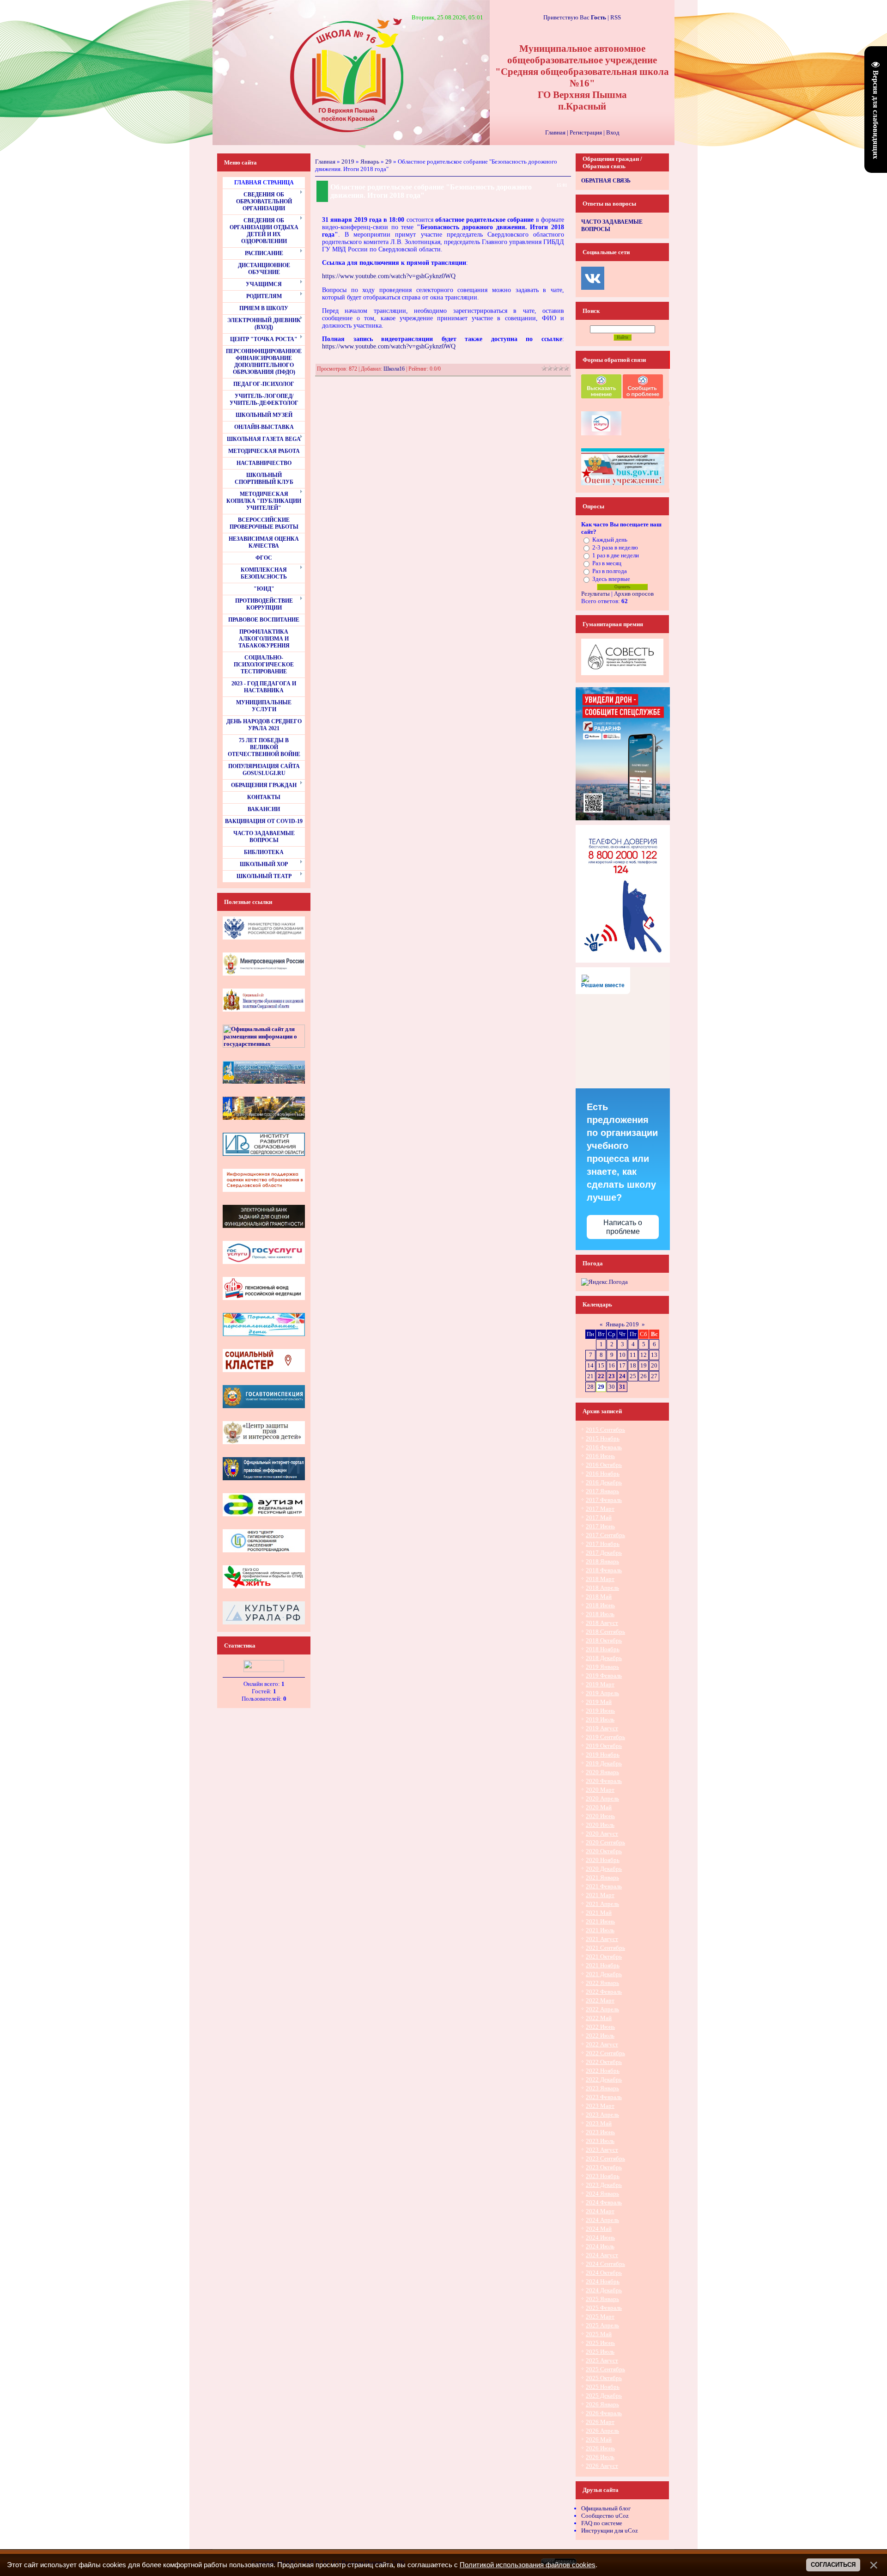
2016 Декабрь (604, 1482)
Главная (555, 132)
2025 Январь (602, 2299)
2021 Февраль (604, 1886)
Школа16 (394, 369)
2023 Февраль (604, 2097)
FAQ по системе (602, 2523)
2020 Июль (600, 1825)
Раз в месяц (607, 563)
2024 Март (600, 2211)
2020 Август (602, 1834)
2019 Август (602, 1728)
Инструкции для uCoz (610, 2530)
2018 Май (599, 1596)
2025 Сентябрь (605, 2369)
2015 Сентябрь (605, 1430)
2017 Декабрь (604, 1553)
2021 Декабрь (604, 1974)
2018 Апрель (602, 1588)
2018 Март (600, 1579)
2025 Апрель (602, 2325)
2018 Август (602, 1623)
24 (622, 1376)
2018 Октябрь (604, 1640)
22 (601, 1376)
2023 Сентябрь (605, 2158)
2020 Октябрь (604, 1851)
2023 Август (602, 2150)
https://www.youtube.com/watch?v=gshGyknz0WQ (389, 276)
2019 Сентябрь (605, 1737)
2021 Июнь (600, 1921)
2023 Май (599, 2123)
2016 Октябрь (604, 1465)
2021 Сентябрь (605, 1948)
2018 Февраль (604, 1570)
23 (612, 1376)
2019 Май (599, 1702)
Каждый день (610, 540)
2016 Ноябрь (603, 1474)
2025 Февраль (604, 2308)
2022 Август (602, 2044)
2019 (348, 162)
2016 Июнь (600, 1456)
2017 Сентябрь (605, 1535)
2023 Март (600, 2106)
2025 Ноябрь (603, 2387)
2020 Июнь (600, 1816)
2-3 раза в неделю (615, 547)
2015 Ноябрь (603, 1438)
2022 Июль (600, 2036)
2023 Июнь (600, 2132)
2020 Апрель (602, 1798)
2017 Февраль (604, 1500)
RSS (616, 17)
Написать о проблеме (623, 1227)
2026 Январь (602, 2404)
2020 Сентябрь (605, 1842)
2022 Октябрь (604, 2062)
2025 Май (599, 2334)
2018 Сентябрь (605, 1632)
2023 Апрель (602, 2115)
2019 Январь (602, 1667)
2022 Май (599, 2018)
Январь (370, 162)
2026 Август (602, 2466)
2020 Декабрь (604, 1869)
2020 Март (600, 1790)
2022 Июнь (600, 2027)
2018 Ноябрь (603, 1649)
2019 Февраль (604, 1676)
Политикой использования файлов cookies (528, 2565)
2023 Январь (602, 2088)
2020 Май (599, 1807)
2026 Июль (600, 2457)
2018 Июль (600, 1614)
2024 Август (602, 2255)
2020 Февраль (604, 1781)
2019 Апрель (602, 1693)
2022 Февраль (604, 1992)
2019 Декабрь (604, 1763)
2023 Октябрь (604, 2167)
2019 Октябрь (604, 1746)
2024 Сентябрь (605, 2264)
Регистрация (586, 132)
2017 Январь (602, 1491)
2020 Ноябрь (603, 1860)
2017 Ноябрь (603, 1544)
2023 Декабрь (604, 2185)
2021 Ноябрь (603, 1965)
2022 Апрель (602, 2009)
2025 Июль (600, 2352)
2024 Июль (600, 2246)
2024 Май (599, 2229)
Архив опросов (634, 594)
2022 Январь (602, 1983)
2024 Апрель (602, 2220)
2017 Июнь (600, 1526)
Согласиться (833, 2565)
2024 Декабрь (604, 2290)
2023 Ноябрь (603, 2176)
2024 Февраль (604, 2202)
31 (622, 1387)
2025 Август (602, 2360)
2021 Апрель (602, 1904)
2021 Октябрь (604, 1956)
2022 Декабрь (604, 2079)
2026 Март (600, 2422)
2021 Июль (600, 1930)
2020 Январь (602, 1772)
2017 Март (600, 1509)
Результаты (595, 594)
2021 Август (602, 1939)
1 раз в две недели (616, 555)
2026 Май (599, 2439)
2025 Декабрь (604, 2396)
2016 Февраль (604, 1447)
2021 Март (600, 1895)
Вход (613, 132)
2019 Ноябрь (603, 1755)
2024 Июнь (600, 2237)
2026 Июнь (600, 2448)
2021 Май (599, 1913)
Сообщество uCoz (605, 2516)
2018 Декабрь (604, 1658)
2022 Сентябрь (605, 2053)
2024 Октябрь (604, 2273)
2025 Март (600, 2317)
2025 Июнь (600, 2343)
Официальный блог (606, 2508)
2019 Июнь (600, 1711)
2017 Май (599, 1517)
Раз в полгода (610, 571)
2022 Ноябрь (603, 2071)
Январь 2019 (622, 1324)
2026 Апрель (602, 2431)
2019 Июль (600, 1719)
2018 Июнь (600, 1605)
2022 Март (600, 2000)
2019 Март (600, 1684)
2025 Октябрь (604, 2378)
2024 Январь (602, 2194)
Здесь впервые (611, 579)
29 (389, 162)
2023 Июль (600, 2141)
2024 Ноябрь (603, 2281)
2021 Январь (602, 1877)
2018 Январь (602, 1561)
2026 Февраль (604, 2413)
